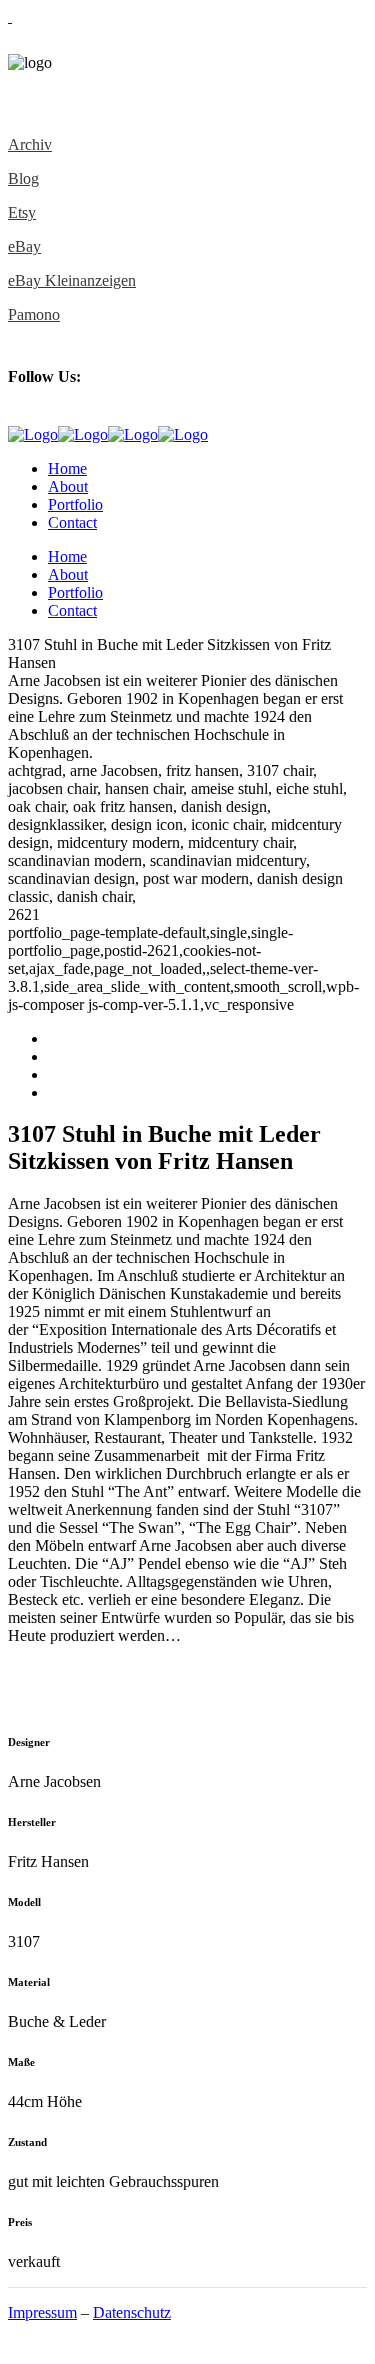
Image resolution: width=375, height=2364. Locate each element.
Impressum (42, 2312)
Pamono (34, 314)
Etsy (22, 212)
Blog (23, 178)
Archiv (30, 144)
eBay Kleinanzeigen (72, 280)
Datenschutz (132, 2312)
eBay (24, 246)
